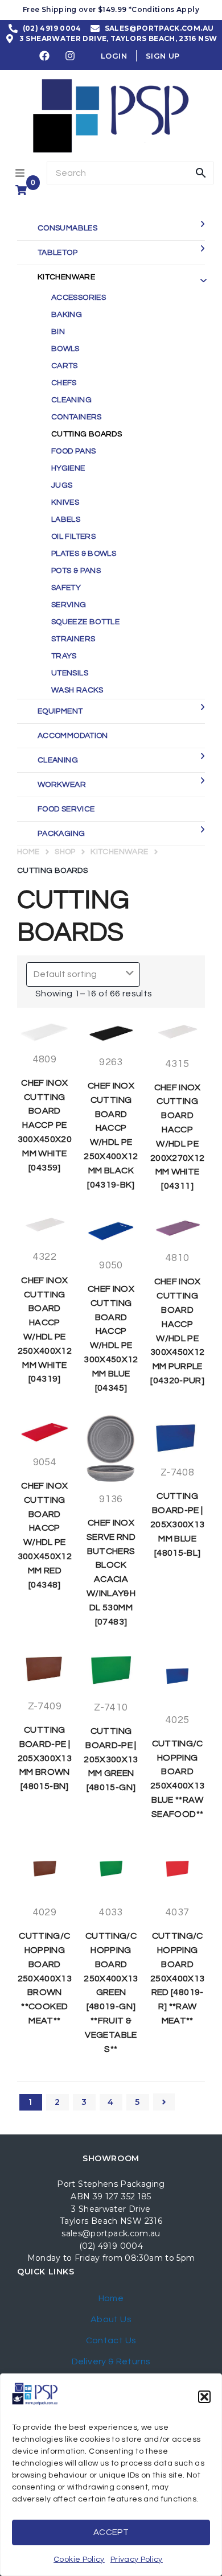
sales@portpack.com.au (111, 2233)
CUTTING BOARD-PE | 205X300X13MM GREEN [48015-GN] (111, 1759)
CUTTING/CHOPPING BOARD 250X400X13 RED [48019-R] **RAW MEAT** (178, 1978)
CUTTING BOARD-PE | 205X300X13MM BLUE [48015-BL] (178, 1524)
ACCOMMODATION (73, 736)
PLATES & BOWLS (84, 554)
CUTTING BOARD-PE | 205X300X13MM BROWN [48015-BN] (45, 1758)
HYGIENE (68, 468)
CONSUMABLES (67, 228)
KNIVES (65, 502)
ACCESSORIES (79, 298)
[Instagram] (71, 56)
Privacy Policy (137, 2559)
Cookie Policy (79, 2559)
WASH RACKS (77, 690)
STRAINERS (73, 639)
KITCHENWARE (66, 277)
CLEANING (71, 400)
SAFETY (66, 588)
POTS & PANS (76, 571)
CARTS (65, 366)
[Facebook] (45, 56)
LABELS (66, 520)
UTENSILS (70, 673)
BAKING (67, 315)
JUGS (62, 485)
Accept (111, 2532)
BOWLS (65, 349)
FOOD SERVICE (66, 809)
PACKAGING (61, 834)
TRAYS (64, 656)
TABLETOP (57, 253)
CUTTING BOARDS (87, 434)
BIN (58, 332)
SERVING (69, 605)
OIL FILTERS (73, 537)
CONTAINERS (77, 417)
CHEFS (64, 383)
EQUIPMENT (60, 711)
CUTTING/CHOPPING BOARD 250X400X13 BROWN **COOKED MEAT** (45, 1978)
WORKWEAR (62, 785)
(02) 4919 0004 (111, 2246)
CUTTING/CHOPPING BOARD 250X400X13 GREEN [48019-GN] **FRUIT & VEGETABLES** (111, 1992)
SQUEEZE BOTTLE (85, 622)
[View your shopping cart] (22, 190)
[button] (204, 2397)
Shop (65, 852)
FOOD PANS (73, 451)
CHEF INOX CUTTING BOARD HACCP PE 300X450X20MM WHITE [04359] (45, 1125)
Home (28, 852)
